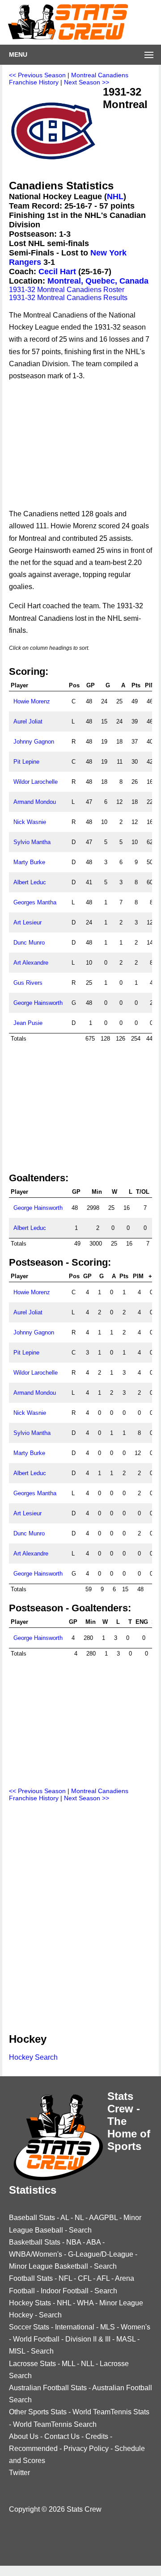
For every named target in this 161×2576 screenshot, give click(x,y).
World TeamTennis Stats (111, 2412)
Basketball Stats (35, 2242)
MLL (68, 2364)
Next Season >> (87, 82)
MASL (126, 2339)
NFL (65, 2278)
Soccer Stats (29, 2327)
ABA (93, 2242)
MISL (17, 2351)
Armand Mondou (35, 802)
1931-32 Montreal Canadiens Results (68, 298)
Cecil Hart (57, 272)
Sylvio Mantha (32, 842)
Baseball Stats (32, 2218)
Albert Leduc (30, 882)
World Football (36, 2339)
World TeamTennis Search (55, 2424)
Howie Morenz (32, 701)
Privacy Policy (86, 2448)
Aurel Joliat (28, 721)
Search (80, 2230)
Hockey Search (33, 2057)
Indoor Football (65, 2291)
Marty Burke (29, 862)
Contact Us (62, 2436)
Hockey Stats (30, 2303)
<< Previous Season (37, 75)
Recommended (33, 2448)
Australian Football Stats (48, 2388)
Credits (97, 2436)
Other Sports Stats (38, 2412)
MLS (108, 2327)
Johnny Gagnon (34, 742)
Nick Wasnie (30, 822)
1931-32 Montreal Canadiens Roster (67, 290)
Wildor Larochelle (36, 782)
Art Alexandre (31, 963)
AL (65, 2218)
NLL (87, 2364)
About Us (24, 2436)
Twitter (19, 2473)
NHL (115, 197)
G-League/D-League (101, 2254)
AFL (103, 2278)
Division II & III (88, 2339)
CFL (85, 2278)
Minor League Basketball (49, 2266)
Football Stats (31, 2278)
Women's (136, 2327)
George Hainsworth (38, 1003)
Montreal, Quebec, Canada (98, 281)
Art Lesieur (28, 922)
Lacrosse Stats (32, 2364)
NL (79, 2218)
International (75, 2327)
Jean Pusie (28, 1023)
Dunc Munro (29, 943)
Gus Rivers (28, 983)
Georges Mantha (35, 902)
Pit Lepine (26, 762)
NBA (74, 2242)
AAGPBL (103, 2218)
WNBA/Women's (36, 2254)
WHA (85, 2303)
